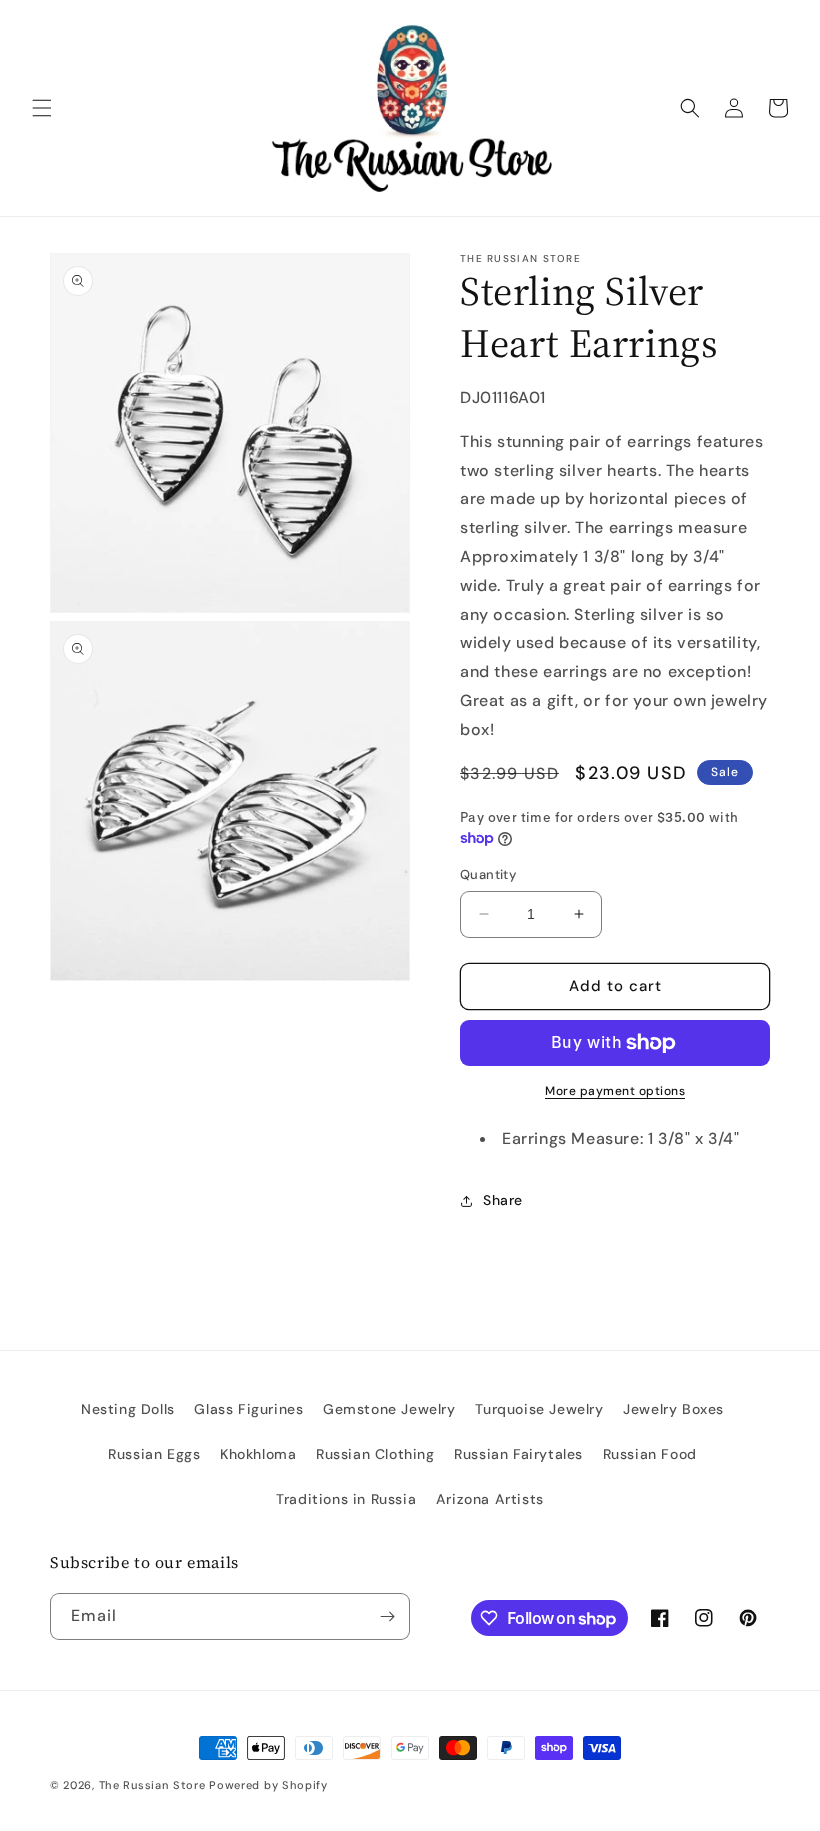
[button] (42, 108)
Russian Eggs (154, 1454)
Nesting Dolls (128, 1409)
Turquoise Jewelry (539, 1409)
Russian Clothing (375, 1454)
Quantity (488, 874)
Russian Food (650, 1454)
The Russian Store (152, 1785)
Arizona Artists (490, 1499)
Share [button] (503, 1200)
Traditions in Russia (346, 1499)
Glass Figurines (248, 1409)
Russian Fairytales (518, 1454)
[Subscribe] (387, 1616)
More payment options (615, 1091)
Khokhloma (258, 1454)
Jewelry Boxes (673, 1409)
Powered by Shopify (268, 1785)
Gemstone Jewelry (389, 1409)
